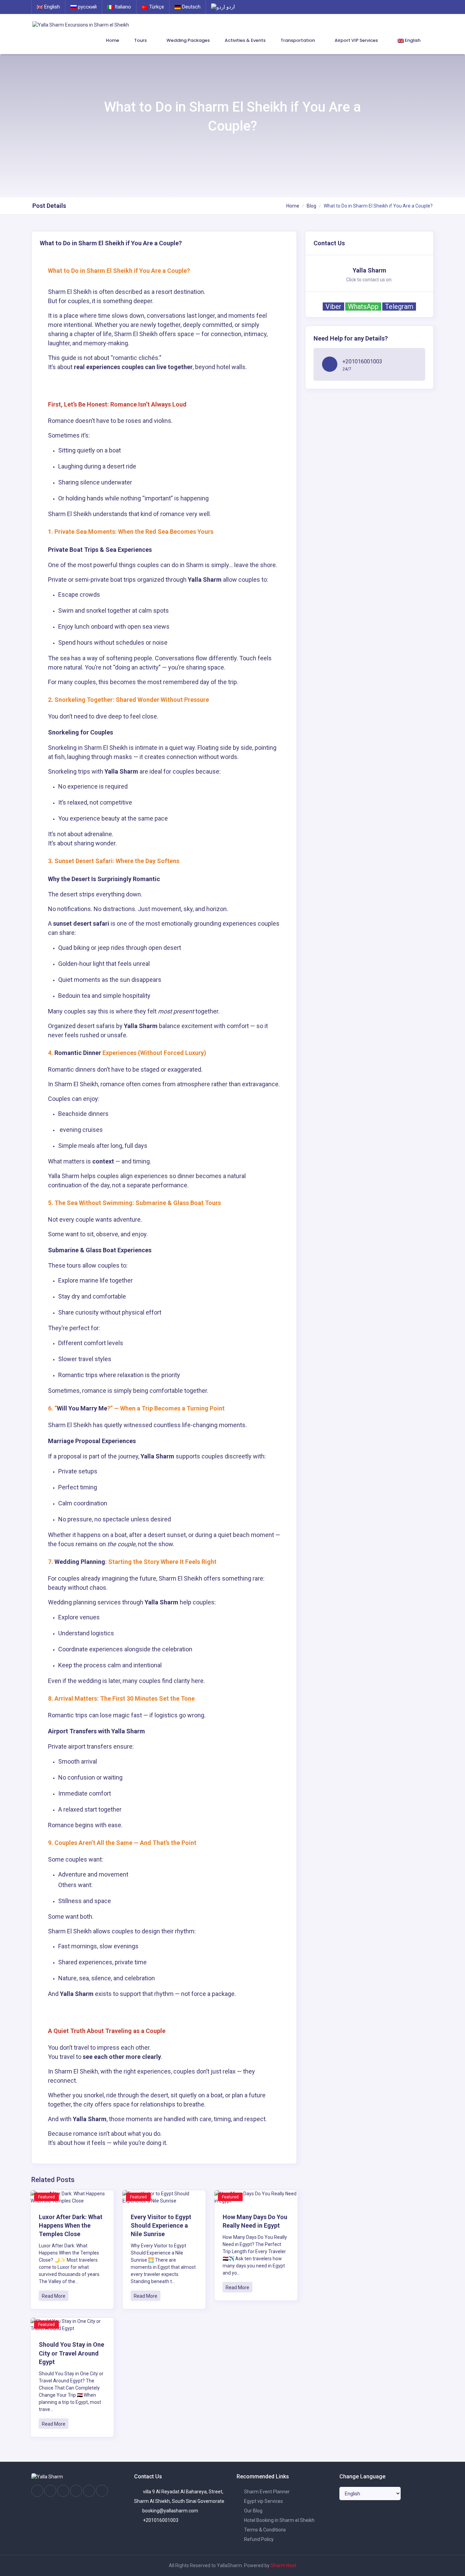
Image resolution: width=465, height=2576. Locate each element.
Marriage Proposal (74, 1441)
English (51, 7)
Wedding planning (72, 1602)
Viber (333, 307)
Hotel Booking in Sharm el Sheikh (279, 2520)
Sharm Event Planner (266, 2492)
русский (87, 7)
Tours (141, 40)
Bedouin (70, 996)
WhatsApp (363, 307)
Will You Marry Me (82, 1408)
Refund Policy (258, 2539)
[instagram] (50, 2491)
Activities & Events (245, 40)
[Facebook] (37, 2491)
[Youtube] (76, 2491)
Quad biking (74, 948)
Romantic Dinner (78, 1053)
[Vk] (89, 2491)
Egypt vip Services (263, 2501)
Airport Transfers (72, 1731)
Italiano (122, 7)
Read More (54, 2296)
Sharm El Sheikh (70, 292)
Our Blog (253, 2511)
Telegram (399, 307)
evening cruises (81, 1130)
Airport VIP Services (357, 40)
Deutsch (191, 7)
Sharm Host (283, 2565)
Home (113, 40)
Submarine (64, 1250)
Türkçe (156, 7)
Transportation (298, 40)
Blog (311, 206)
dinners (86, 1069)
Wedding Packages (188, 40)
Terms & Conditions (264, 2530)
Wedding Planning (80, 1562)
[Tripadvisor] (63, 2491)
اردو (230, 7)
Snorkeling (63, 732)
